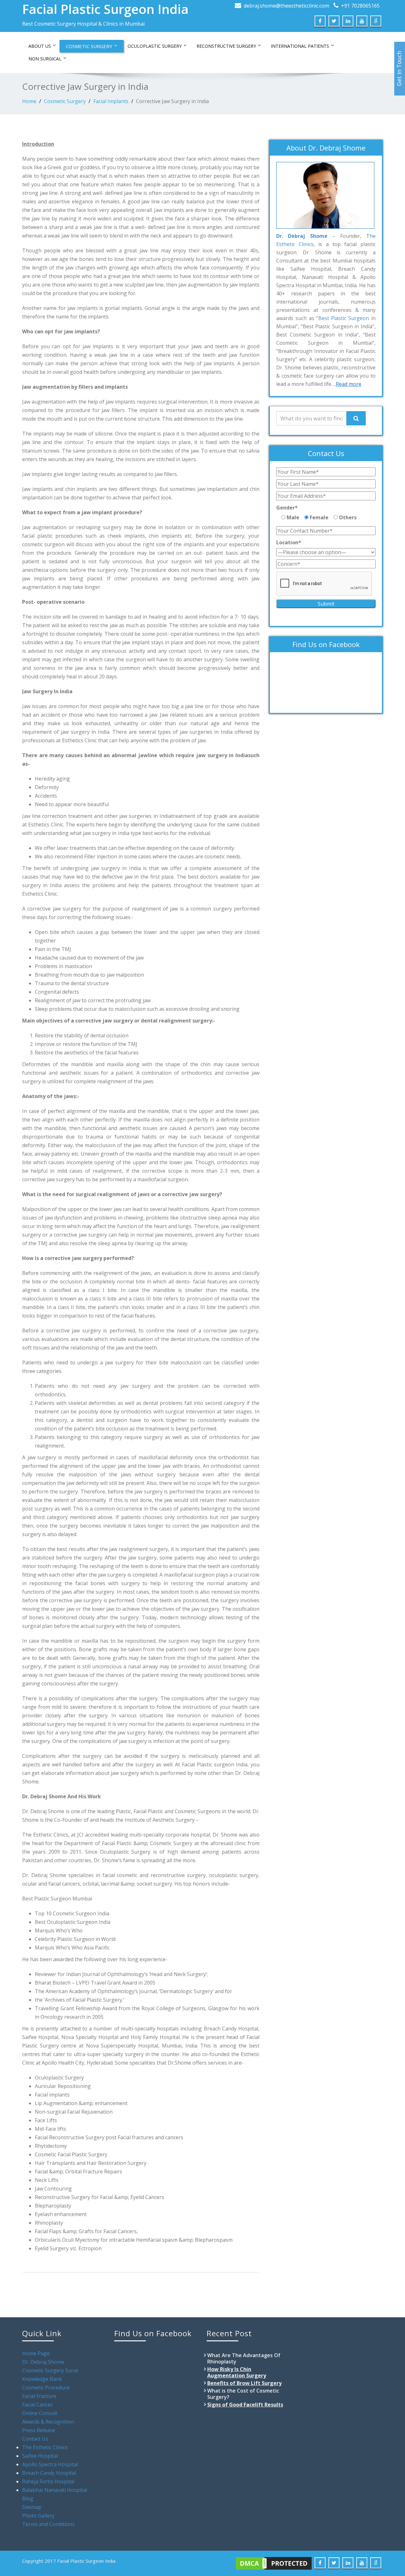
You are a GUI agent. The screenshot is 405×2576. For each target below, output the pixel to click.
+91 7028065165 (360, 6)
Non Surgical (45, 59)
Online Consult (40, 2413)
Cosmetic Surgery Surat (50, 2370)
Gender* (287, 508)
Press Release (39, 2430)
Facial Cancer (37, 2405)
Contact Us (35, 2439)
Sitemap (32, 2507)
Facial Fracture (39, 2396)
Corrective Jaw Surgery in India (172, 101)
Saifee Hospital (40, 2456)
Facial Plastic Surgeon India (105, 9)
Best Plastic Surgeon (344, 318)
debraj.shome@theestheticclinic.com (286, 6)
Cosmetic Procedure (46, 2388)
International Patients (300, 46)
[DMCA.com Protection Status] (274, 2563)
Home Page (36, 2353)
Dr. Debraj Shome (43, 2362)
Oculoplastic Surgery (155, 46)
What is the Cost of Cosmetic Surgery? (243, 2394)
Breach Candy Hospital (49, 2473)
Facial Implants (111, 101)
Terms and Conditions (48, 2524)
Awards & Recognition (48, 2422)
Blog (28, 2499)
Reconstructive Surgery (226, 46)
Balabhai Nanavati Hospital (55, 2490)
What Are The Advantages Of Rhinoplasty (244, 2358)
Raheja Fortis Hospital (48, 2481)
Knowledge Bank (42, 2379)
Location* (289, 542)
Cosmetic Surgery (89, 46)
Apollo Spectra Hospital (50, 2464)
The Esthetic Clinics (45, 2447)
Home (29, 101)
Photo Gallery (38, 2516)
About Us (40, 46)
